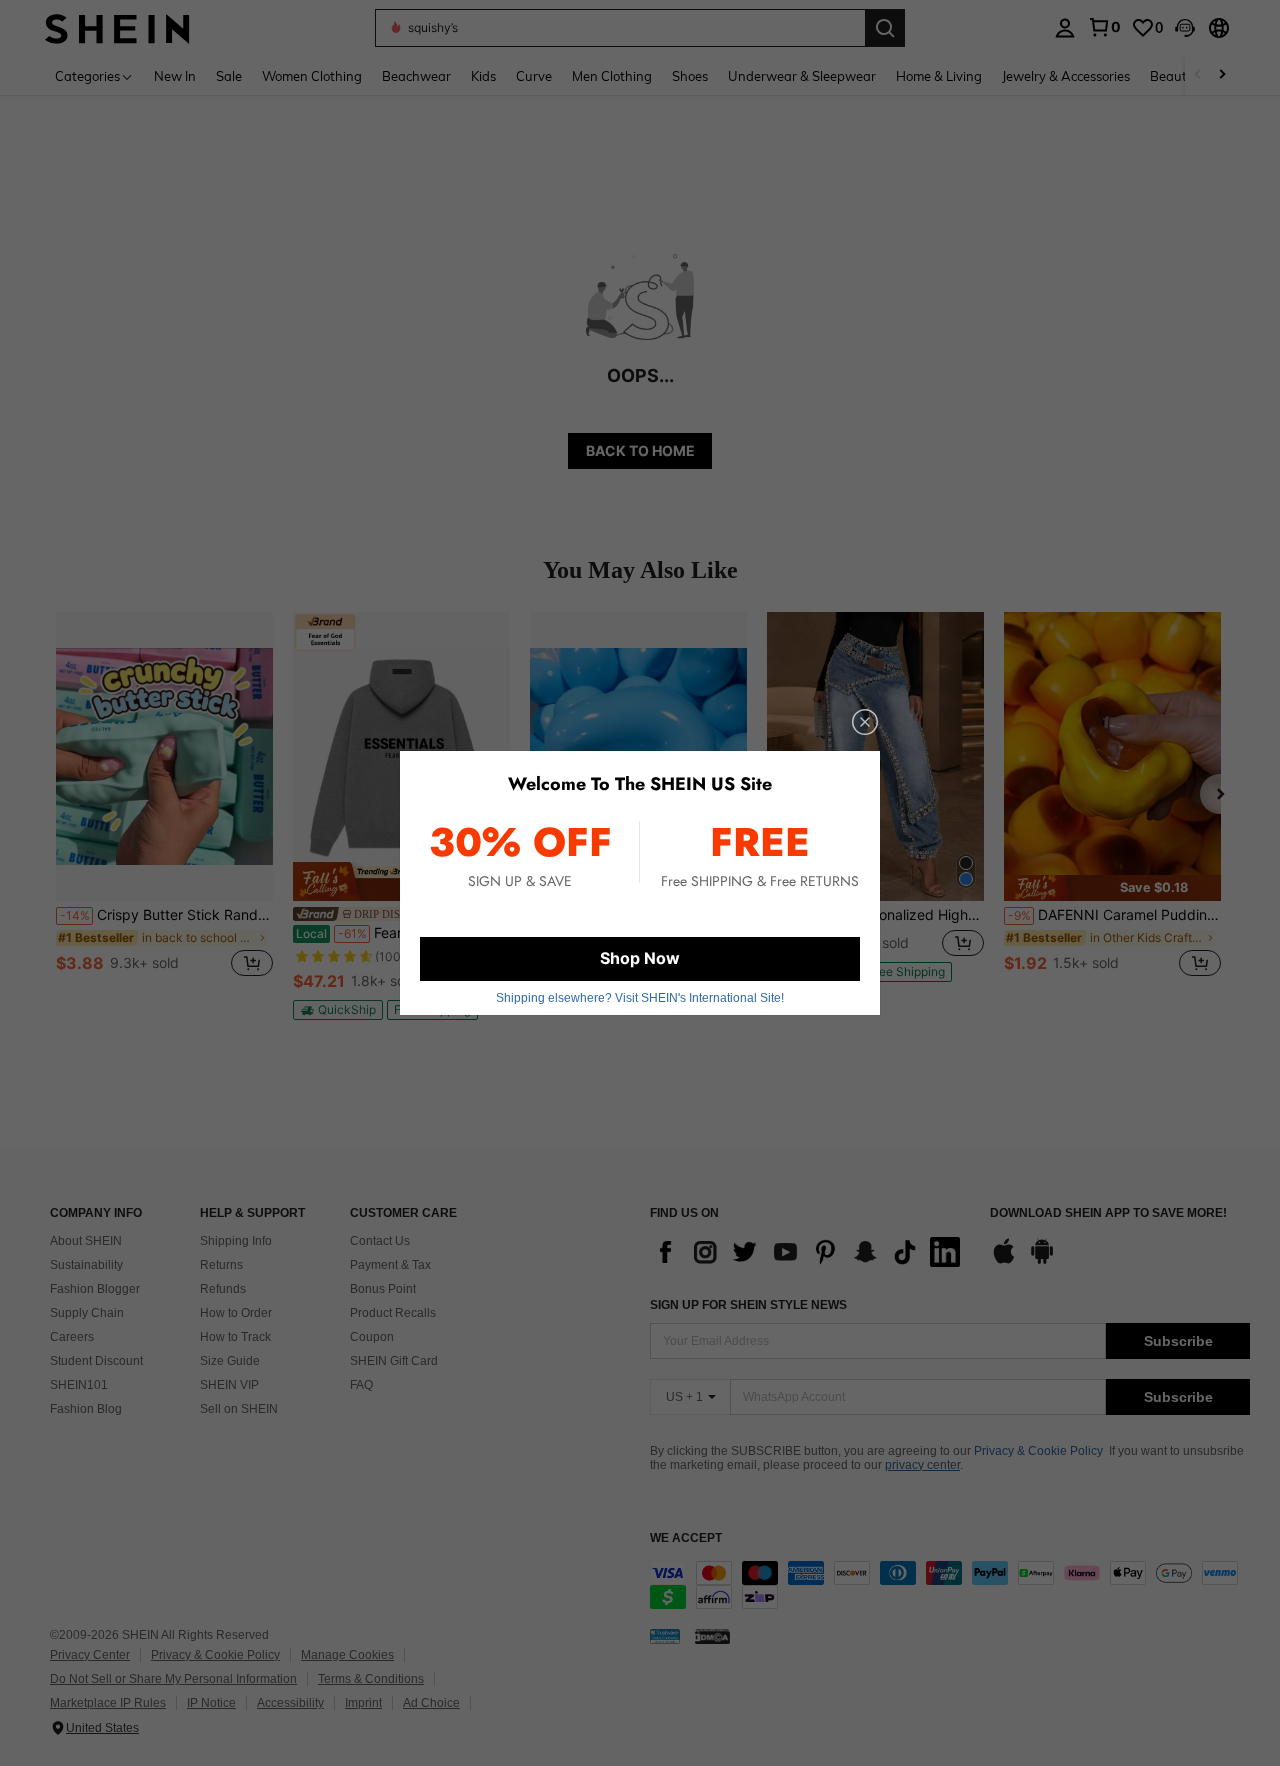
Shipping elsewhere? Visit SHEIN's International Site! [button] (640, 998)
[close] (865, 722)
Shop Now (640, 958)
